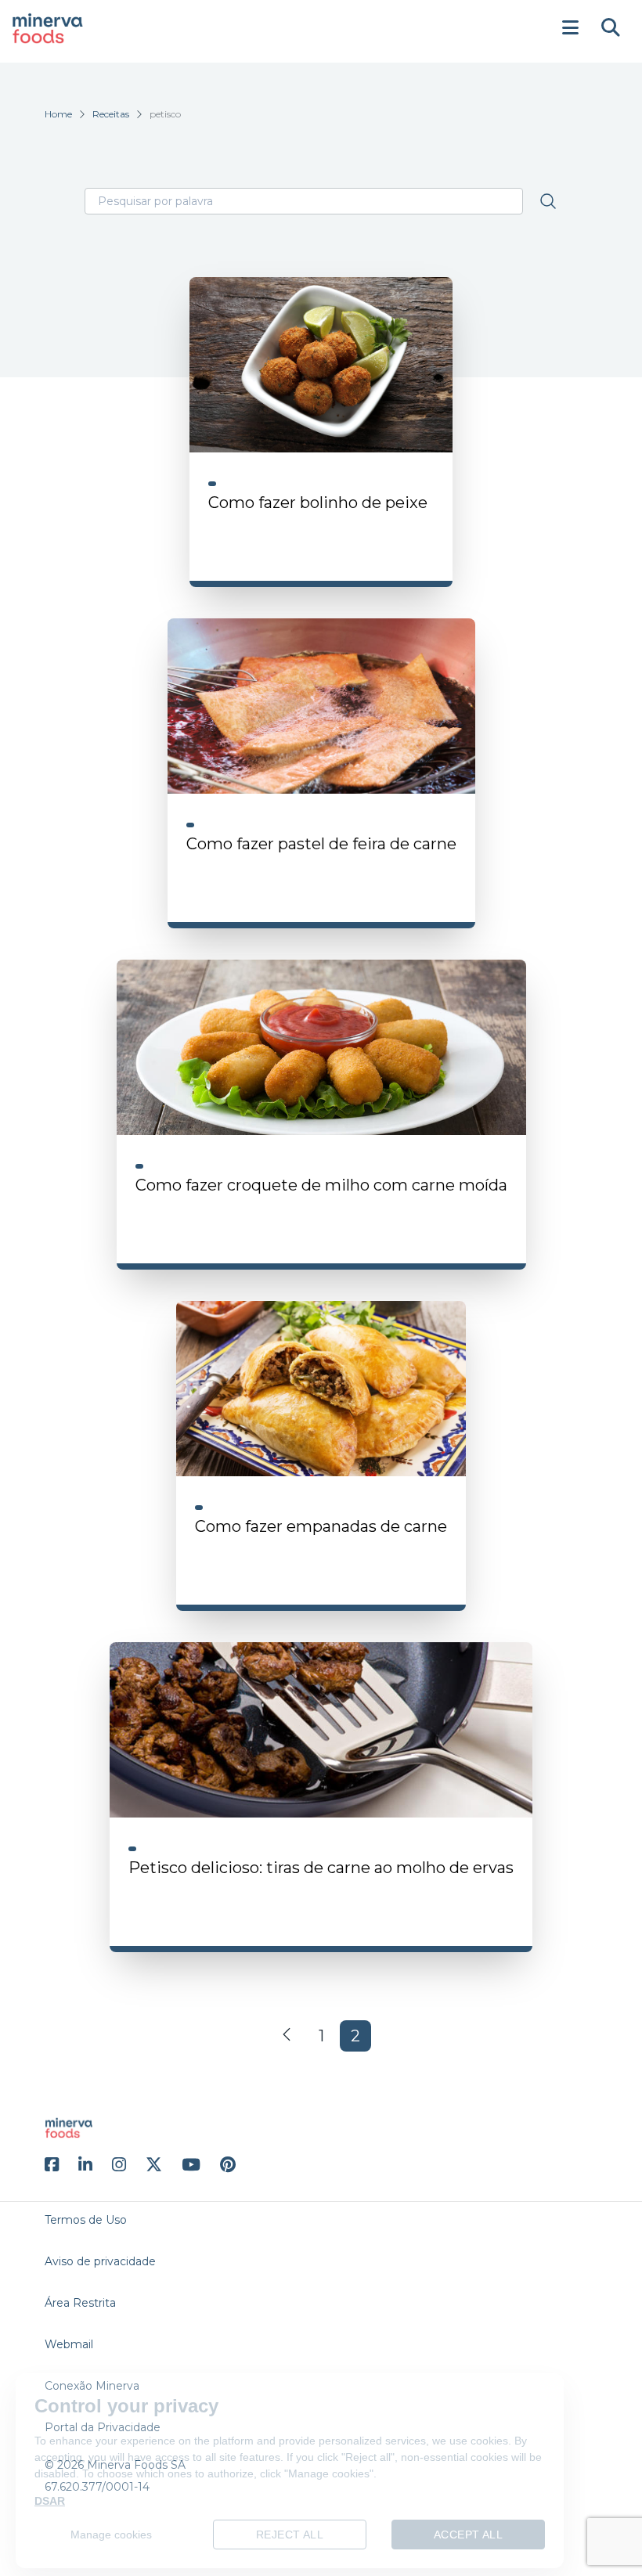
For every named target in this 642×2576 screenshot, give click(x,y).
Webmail (69, 2344)
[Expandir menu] (570, 28)
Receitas (111, 114)
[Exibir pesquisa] (611, 28)
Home (58, 114)
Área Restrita (80, 2303)
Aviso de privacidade (100, 2261)
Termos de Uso (86, 2220)
